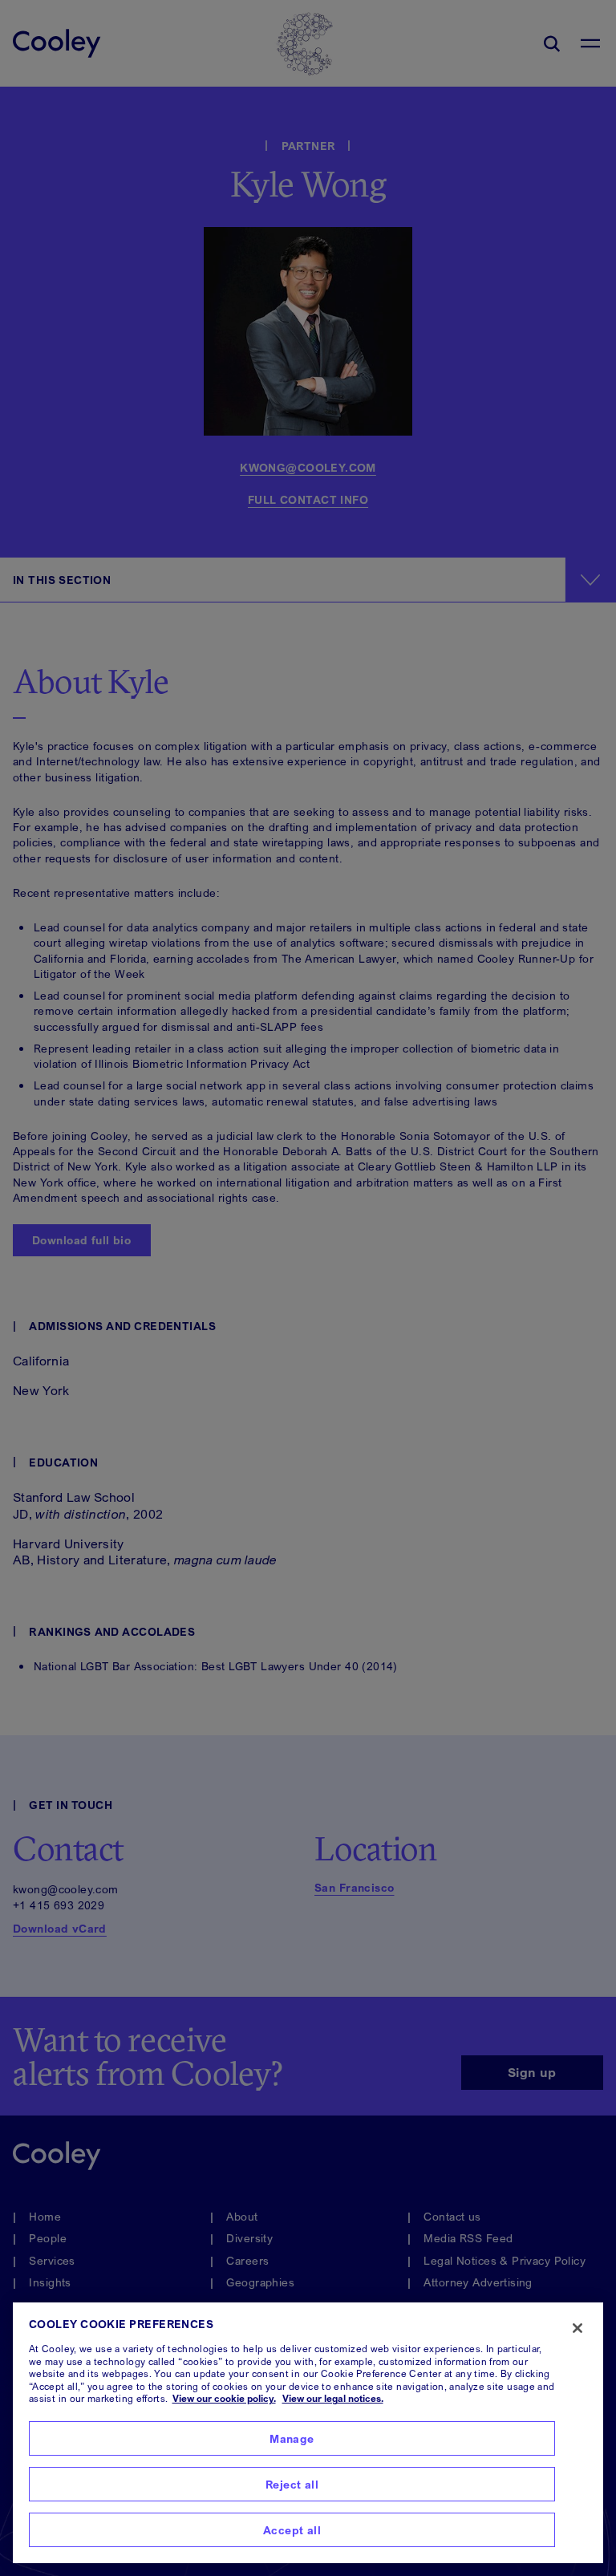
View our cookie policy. (224, 2398)
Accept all (292, 2530)
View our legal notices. (333, 2398)
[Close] (577, 2328)
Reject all (292, 2484)
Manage (292, 2438)
